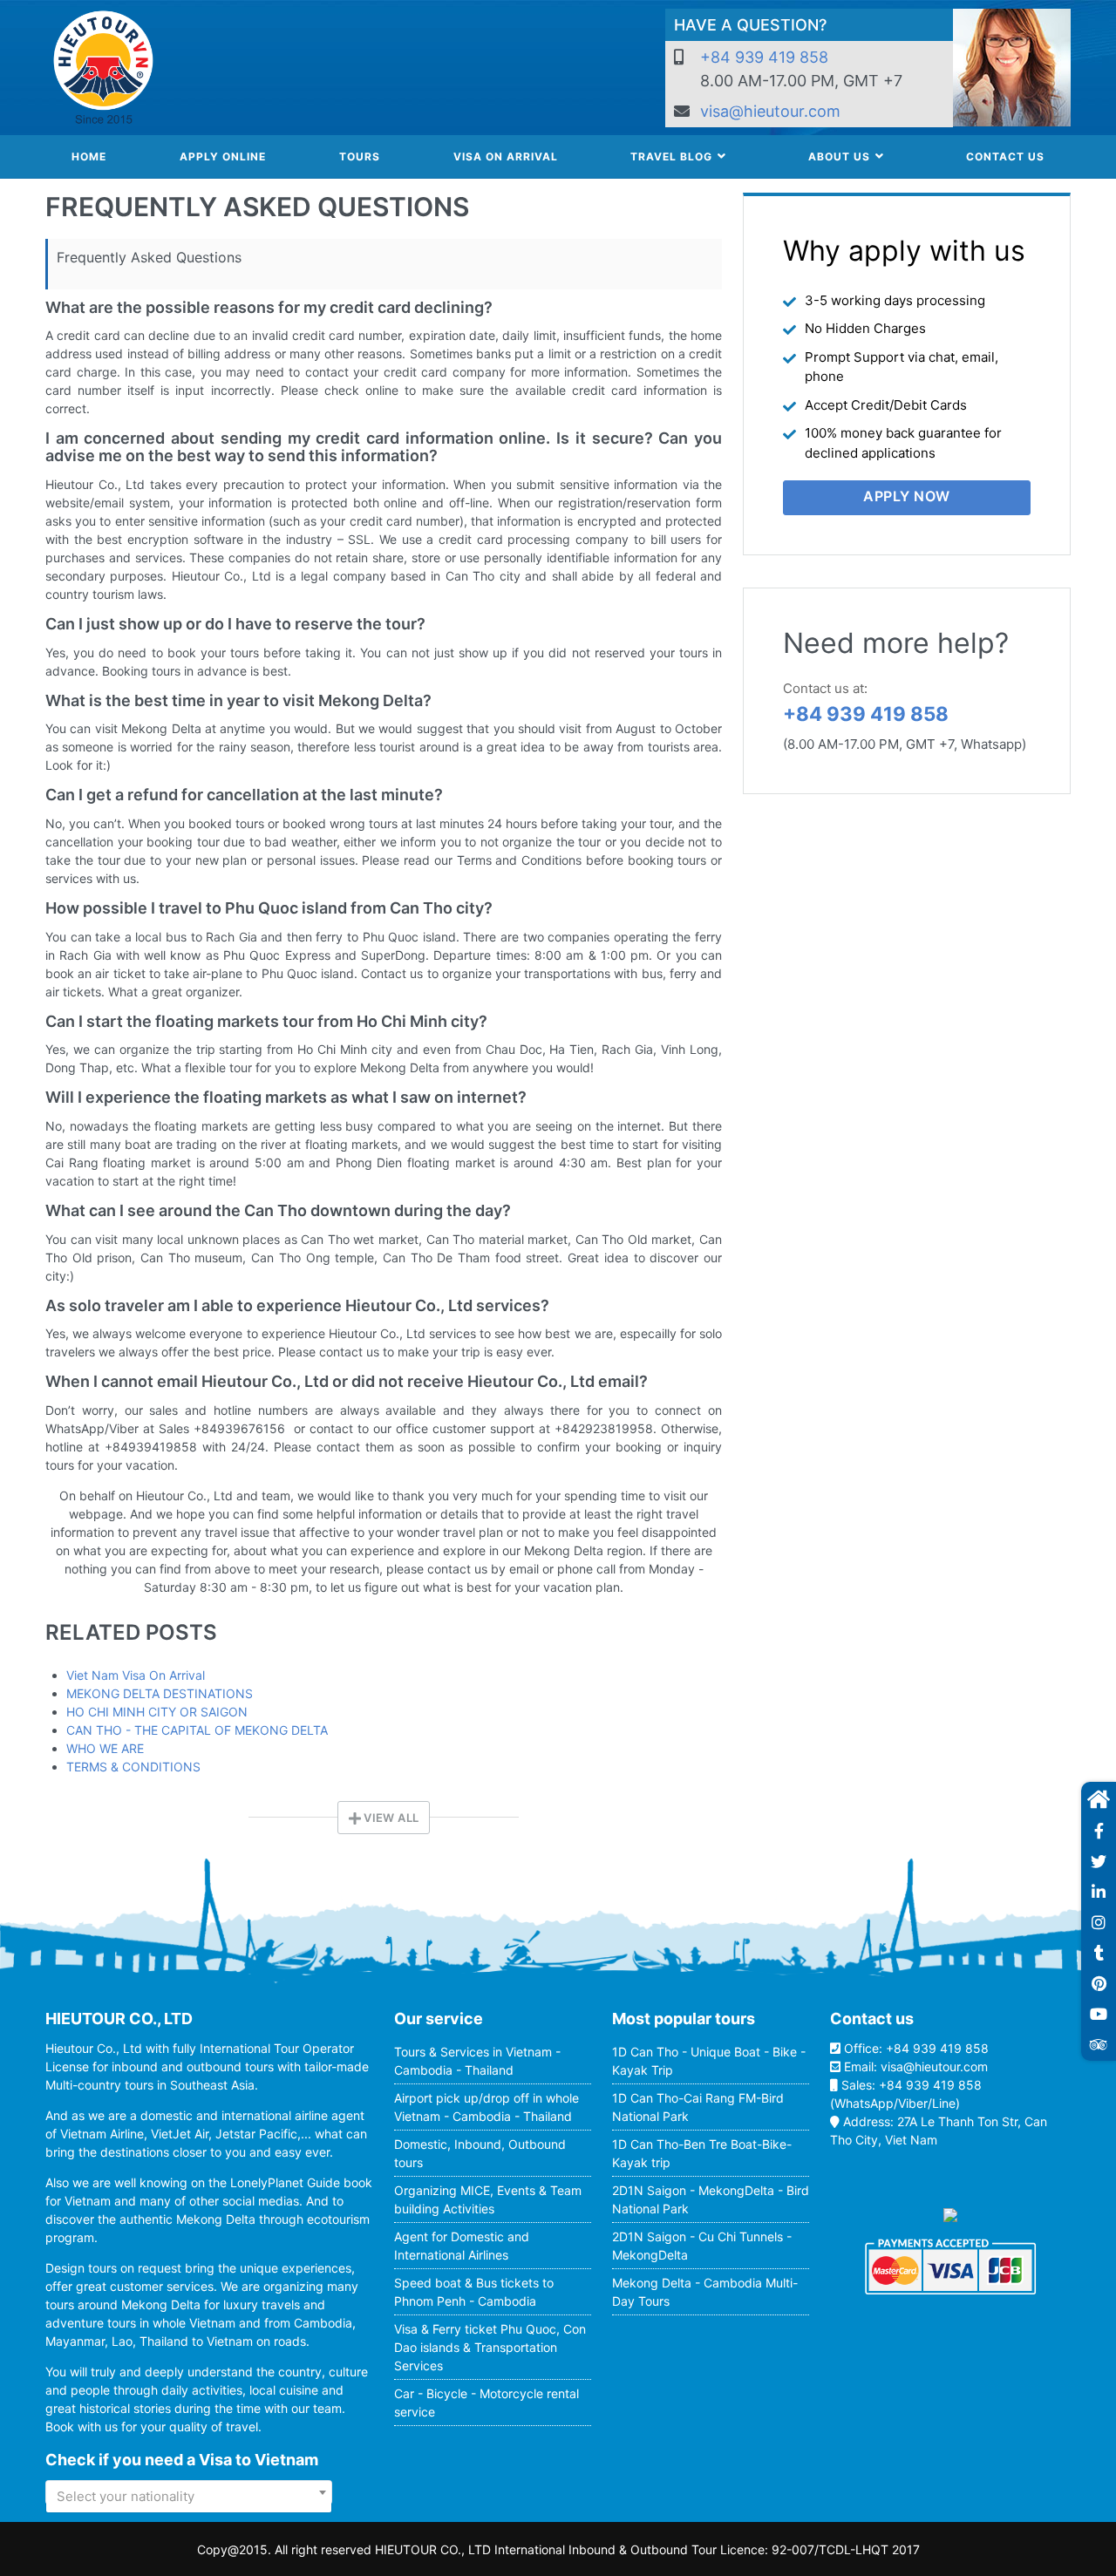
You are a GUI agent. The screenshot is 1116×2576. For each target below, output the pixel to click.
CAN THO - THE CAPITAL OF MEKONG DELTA (197, 1730)
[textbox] (189, 2497)
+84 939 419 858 (764, 57)
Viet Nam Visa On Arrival (136, 1675)
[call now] (1099, 1832)
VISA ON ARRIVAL (506, 156)
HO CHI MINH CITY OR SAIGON (157, 1712)
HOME (89, 156)
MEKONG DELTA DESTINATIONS (160, 1693)
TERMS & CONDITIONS (133, 1767)
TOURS (360, 156)
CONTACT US (1005, 156)
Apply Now (906, 496)
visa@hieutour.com (770, 111)
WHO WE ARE (105, 1748)
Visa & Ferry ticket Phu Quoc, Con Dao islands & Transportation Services (490, 2347)
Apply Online (223, 156)
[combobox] (189, 2492)
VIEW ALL (390, 1818)
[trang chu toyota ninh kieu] (1099, 1799)
